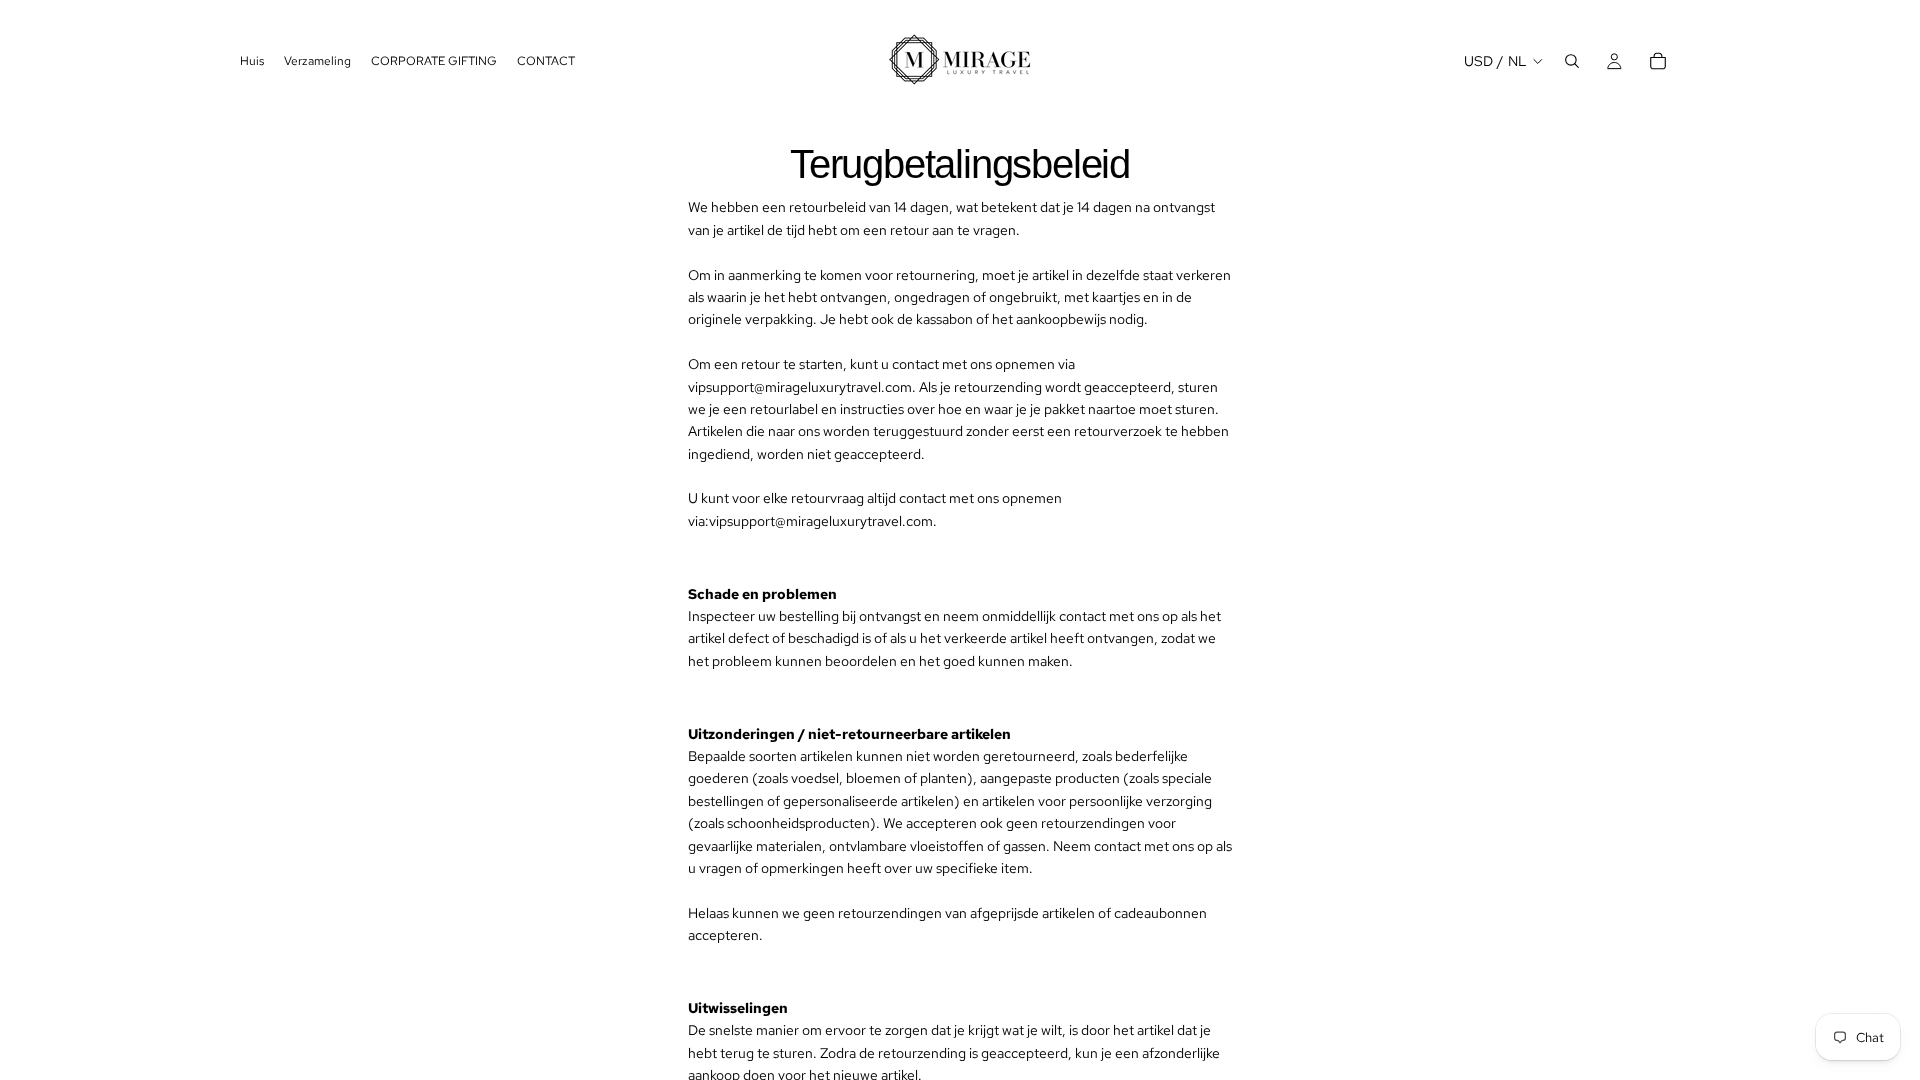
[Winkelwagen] (1658, 61)
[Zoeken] (1572, 61)
